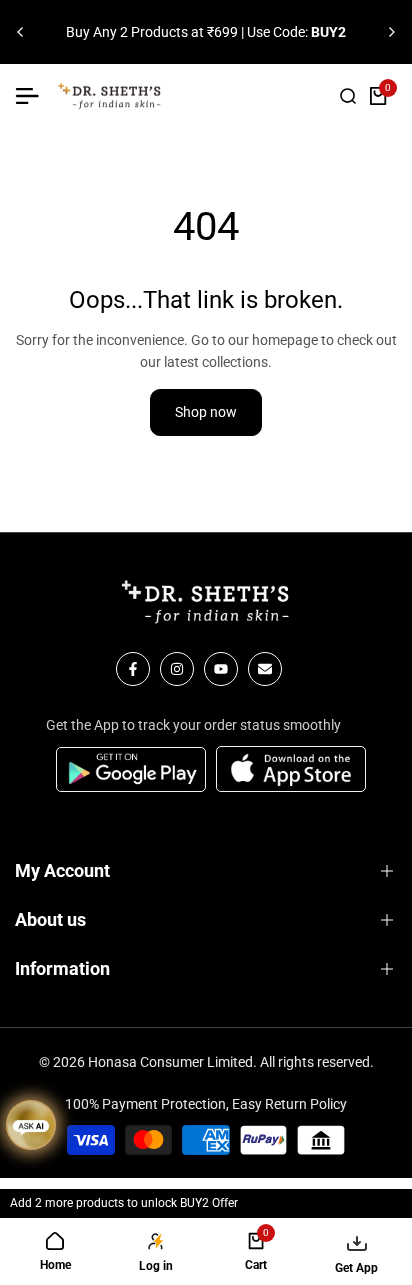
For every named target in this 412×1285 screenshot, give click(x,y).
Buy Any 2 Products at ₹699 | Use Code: (206, 32)
